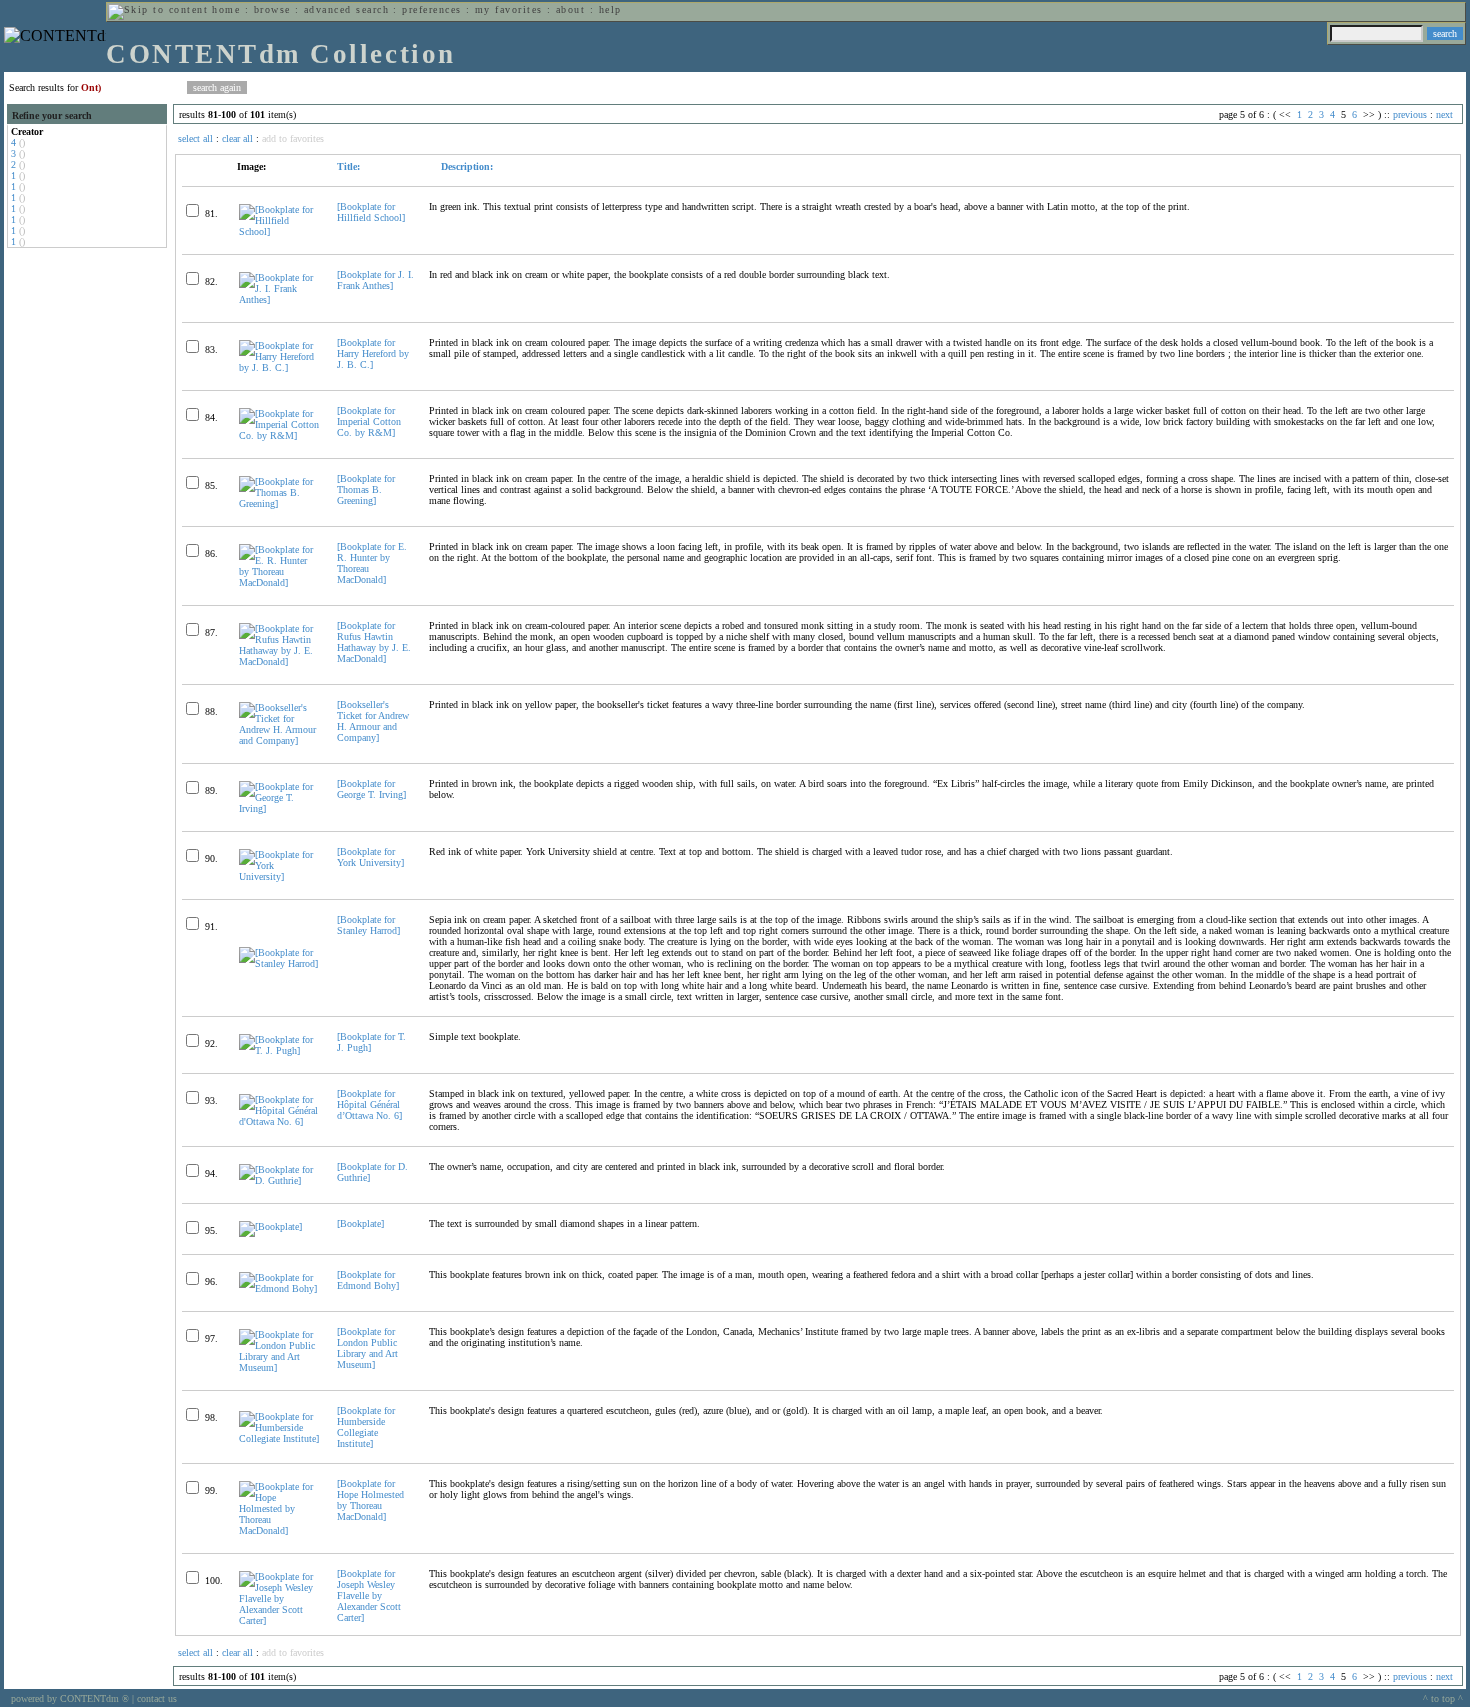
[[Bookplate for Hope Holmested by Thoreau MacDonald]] (279, 1530)
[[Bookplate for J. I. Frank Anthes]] (279, 299)
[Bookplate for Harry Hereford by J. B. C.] (373, 353)
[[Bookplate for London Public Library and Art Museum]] (279, 1367)
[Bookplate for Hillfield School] (371, 212)
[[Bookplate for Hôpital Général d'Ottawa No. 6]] (279, 1121)
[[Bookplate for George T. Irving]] (279, 808)
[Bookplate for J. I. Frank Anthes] (375, 280)
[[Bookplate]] (270, 1226)
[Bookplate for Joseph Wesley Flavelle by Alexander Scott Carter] (369, 1595)
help (610, 9)
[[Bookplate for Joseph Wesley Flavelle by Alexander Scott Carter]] (279, 1620)
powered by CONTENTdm (70, 1698)
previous (1410, 114)
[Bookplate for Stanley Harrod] (368, 925)
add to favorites (293, 138)
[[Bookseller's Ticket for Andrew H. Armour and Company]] (279, 740)
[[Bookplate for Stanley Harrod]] (279, 963)
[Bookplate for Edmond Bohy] (368, 1280)
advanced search (346, 9)
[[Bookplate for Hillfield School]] (279, 231)
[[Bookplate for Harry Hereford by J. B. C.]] (279, 367)
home (226, 9)
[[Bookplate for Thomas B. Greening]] (279, 503)
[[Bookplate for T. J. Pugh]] (279, 1050)
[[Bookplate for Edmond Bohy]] (279, 1288)
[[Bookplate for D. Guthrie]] (279, 1180)
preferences (431, 9)
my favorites (509, 9)
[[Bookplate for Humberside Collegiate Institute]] (279, 1438)
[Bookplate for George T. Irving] (371, 789)
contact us (157, 1698)
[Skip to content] (158, 9)
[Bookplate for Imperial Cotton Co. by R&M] (369, 421)
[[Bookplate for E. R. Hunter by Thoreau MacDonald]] (279, 582)
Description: (465, 166)
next (1444, 114)
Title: (348, 166)
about (570, 9)
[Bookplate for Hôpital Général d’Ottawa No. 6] (369, 1104)
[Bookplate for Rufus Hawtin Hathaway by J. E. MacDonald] (374, 642)
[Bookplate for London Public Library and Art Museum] (367, 1348)
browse (272, 9)
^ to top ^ (1443, 1698)
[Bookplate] (360, 1223)
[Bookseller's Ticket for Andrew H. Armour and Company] (373, 721)
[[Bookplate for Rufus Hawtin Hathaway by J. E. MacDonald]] (279, 661)
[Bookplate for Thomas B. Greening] (366, 489)
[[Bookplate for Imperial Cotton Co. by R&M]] (279, 435)
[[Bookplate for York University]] (279, 876)
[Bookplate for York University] (370, 857)
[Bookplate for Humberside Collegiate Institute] (366, 1427)
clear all (237, 138)
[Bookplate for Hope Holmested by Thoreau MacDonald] (370, 1500)
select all (195, 138)
